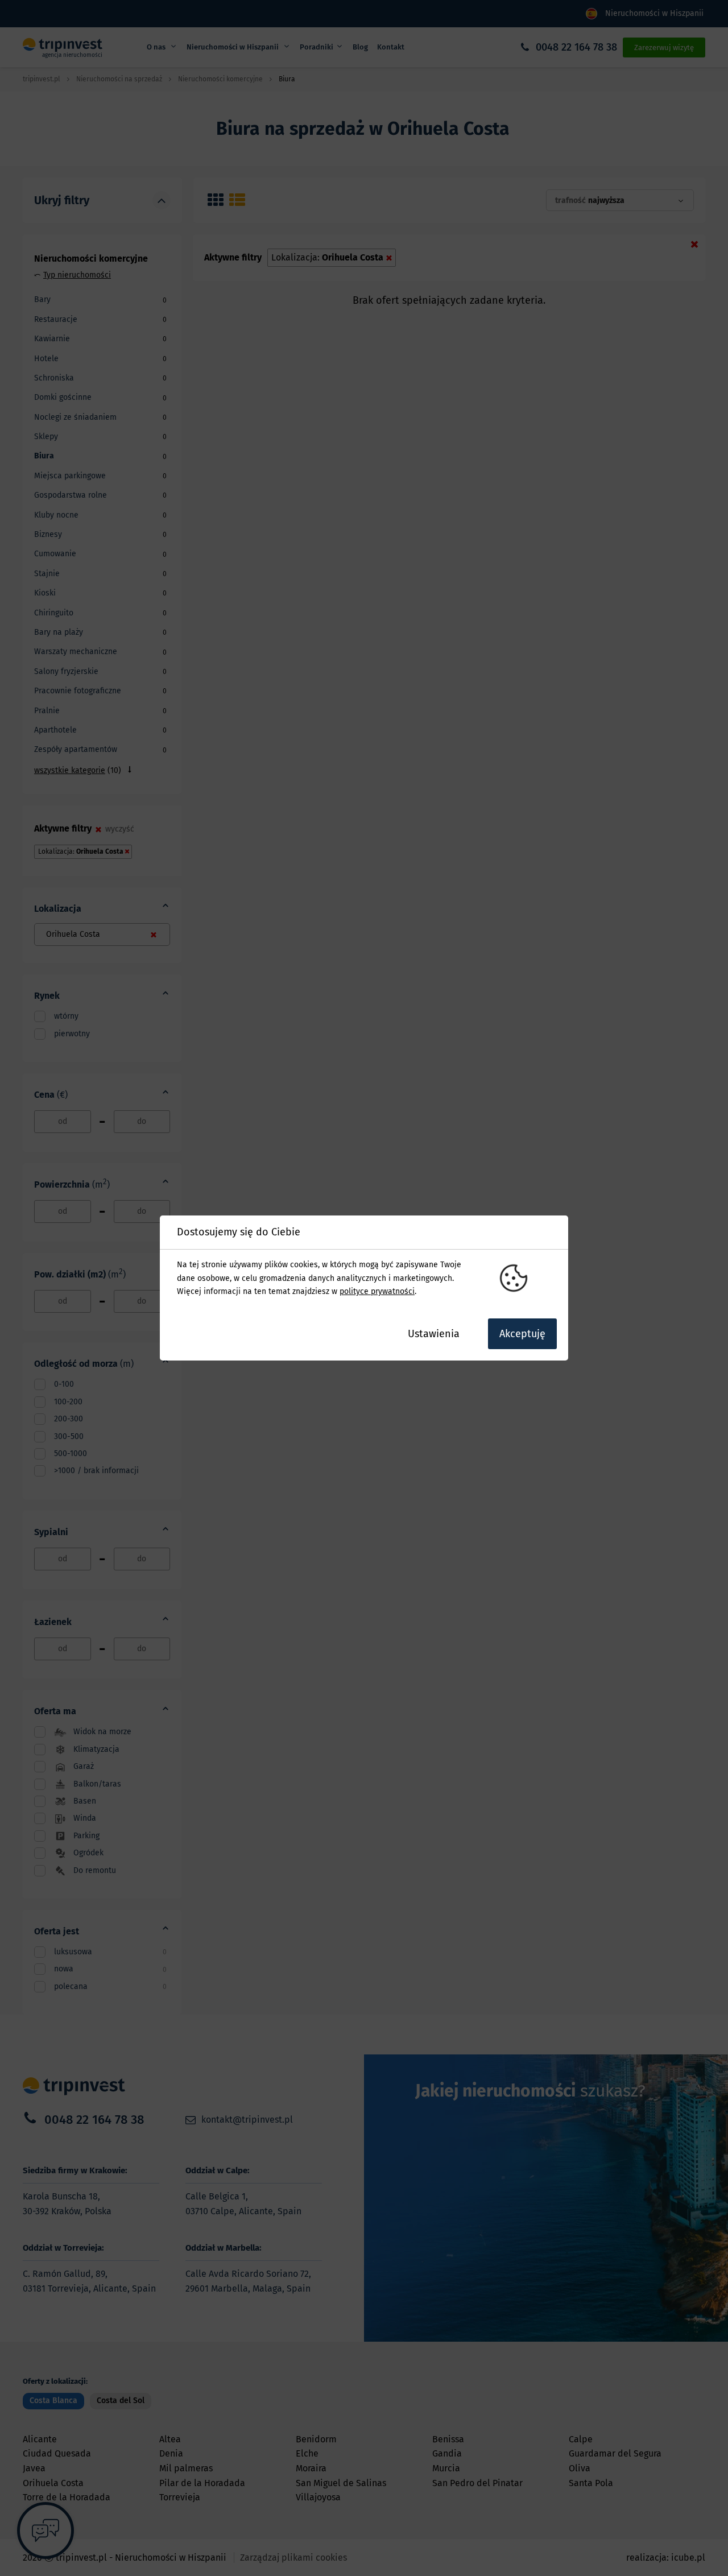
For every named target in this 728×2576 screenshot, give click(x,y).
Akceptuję (522, 1334)
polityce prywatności (377, 1291)
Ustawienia (434, 1334)
